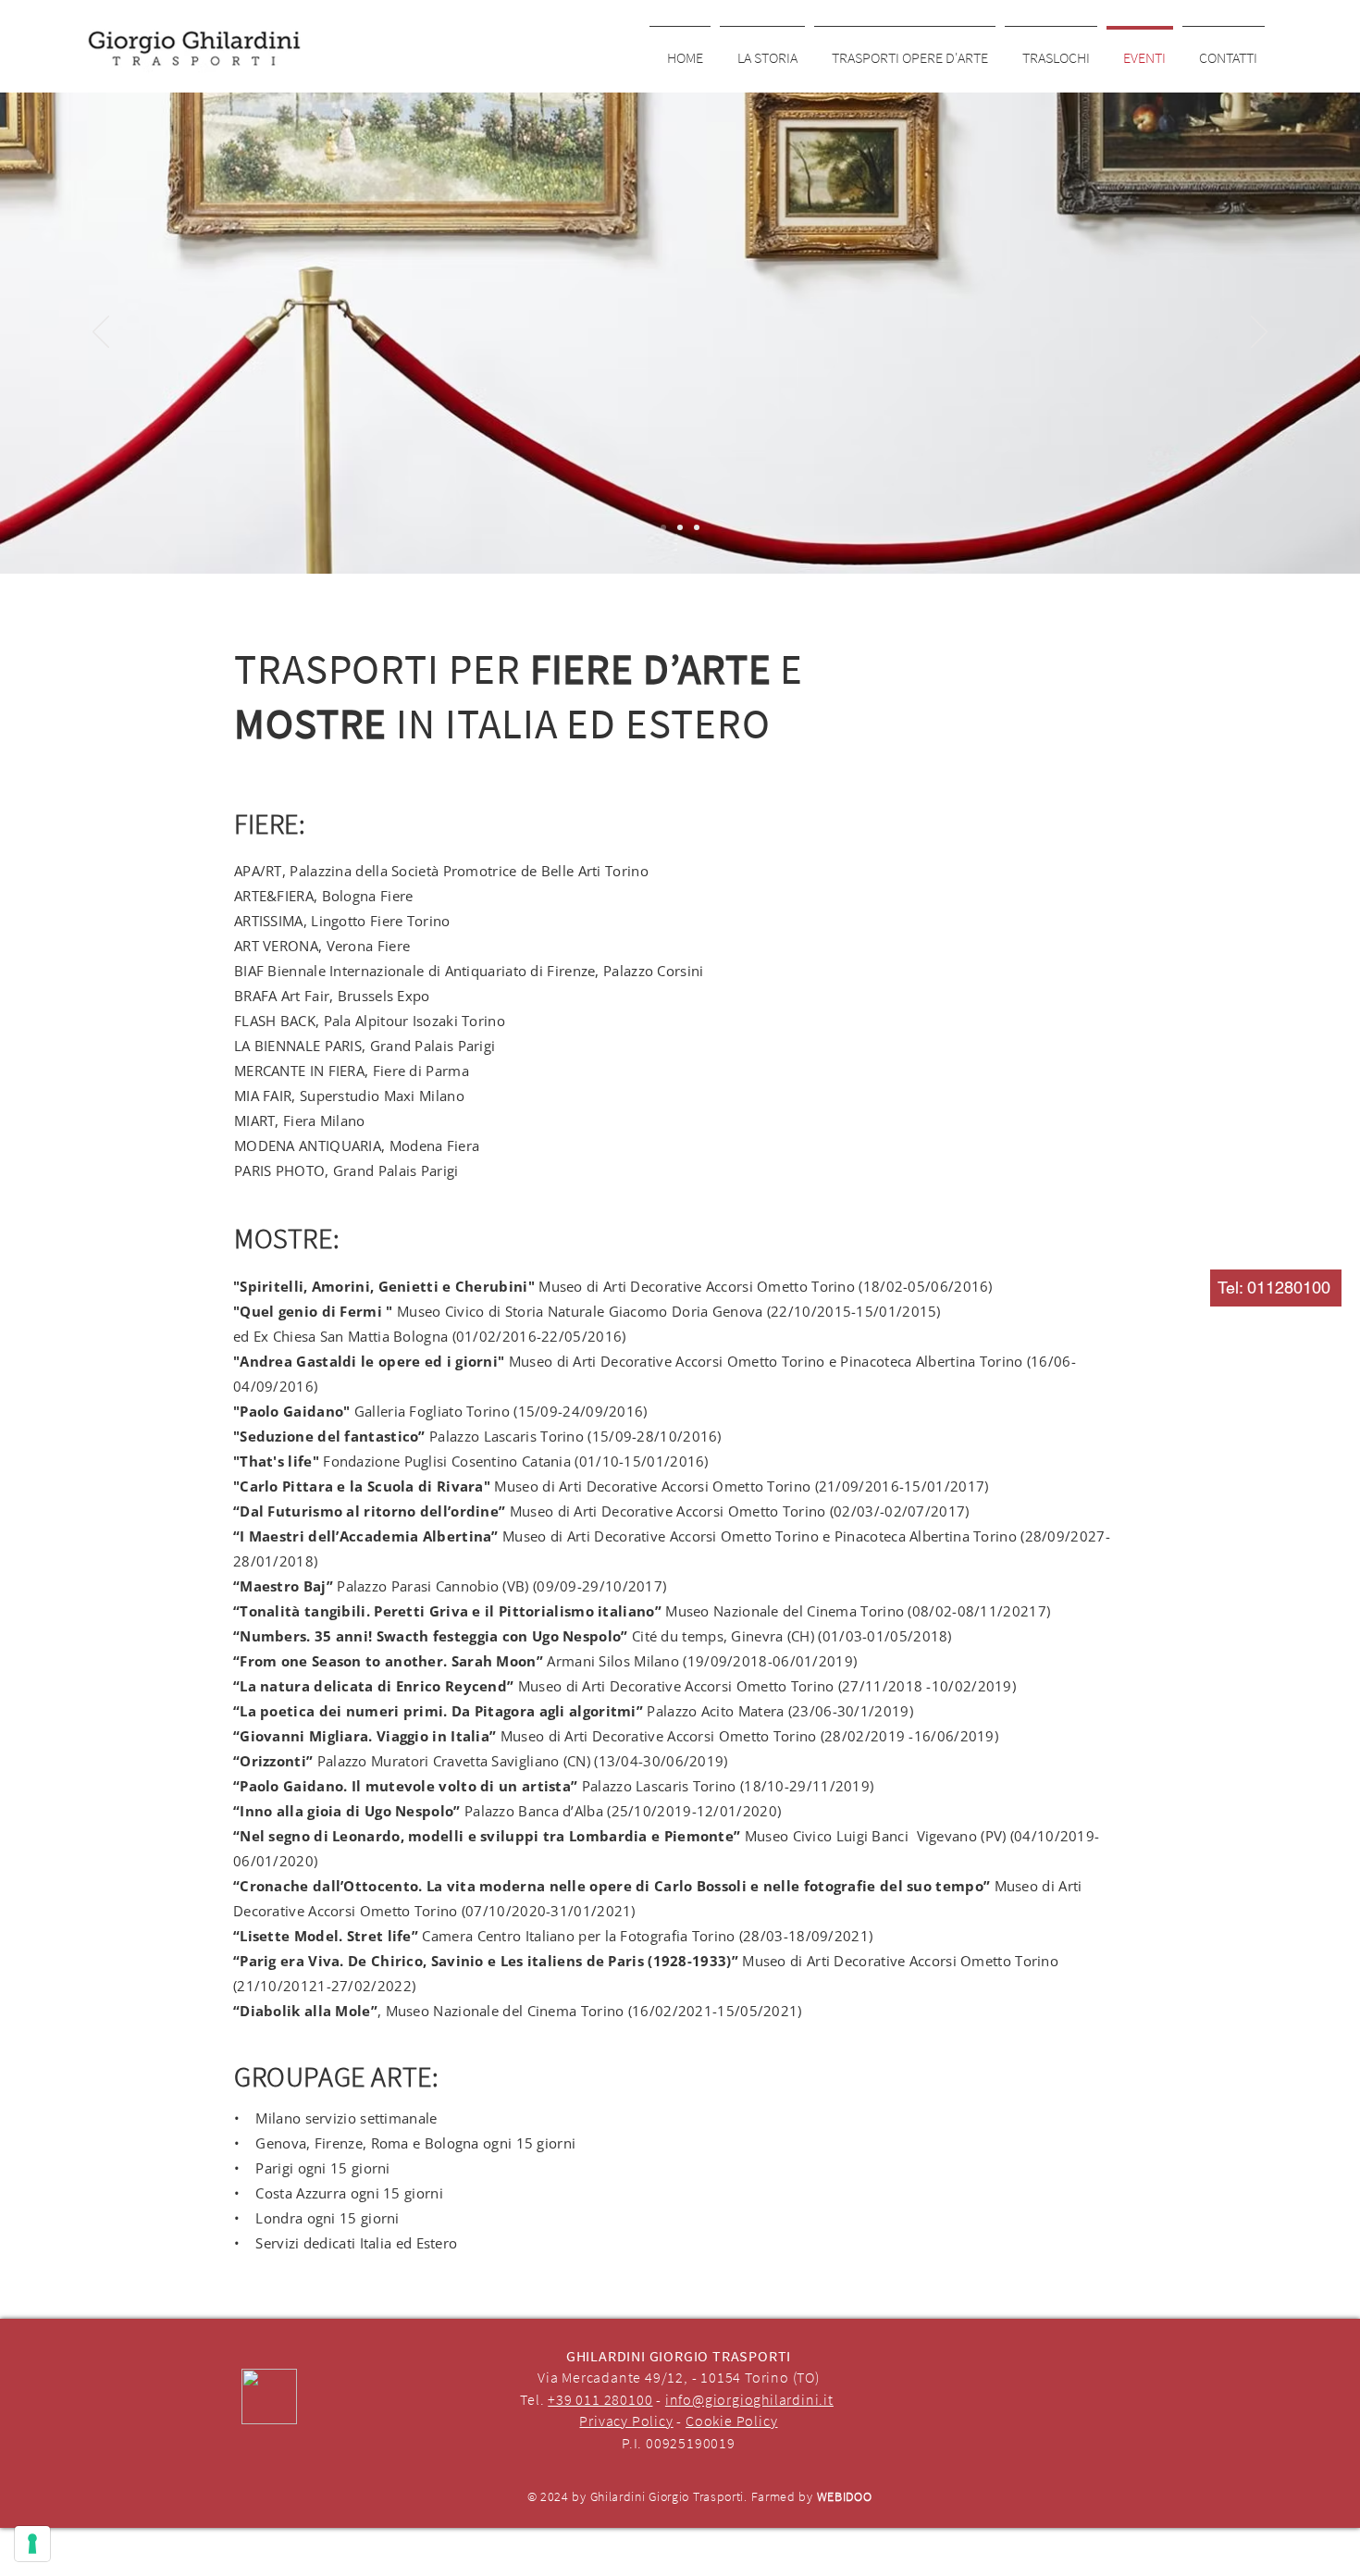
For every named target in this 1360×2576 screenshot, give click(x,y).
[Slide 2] (680, 527)
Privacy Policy (626, 2421)
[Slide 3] (697, 527)
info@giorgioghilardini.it (749, 2399)
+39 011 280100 (600, 2399)
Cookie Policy (731, 2421)
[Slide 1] (663, 527)
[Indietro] (101, 333)
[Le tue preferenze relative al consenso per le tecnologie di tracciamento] (32, 2544)
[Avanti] (1259, 333)
